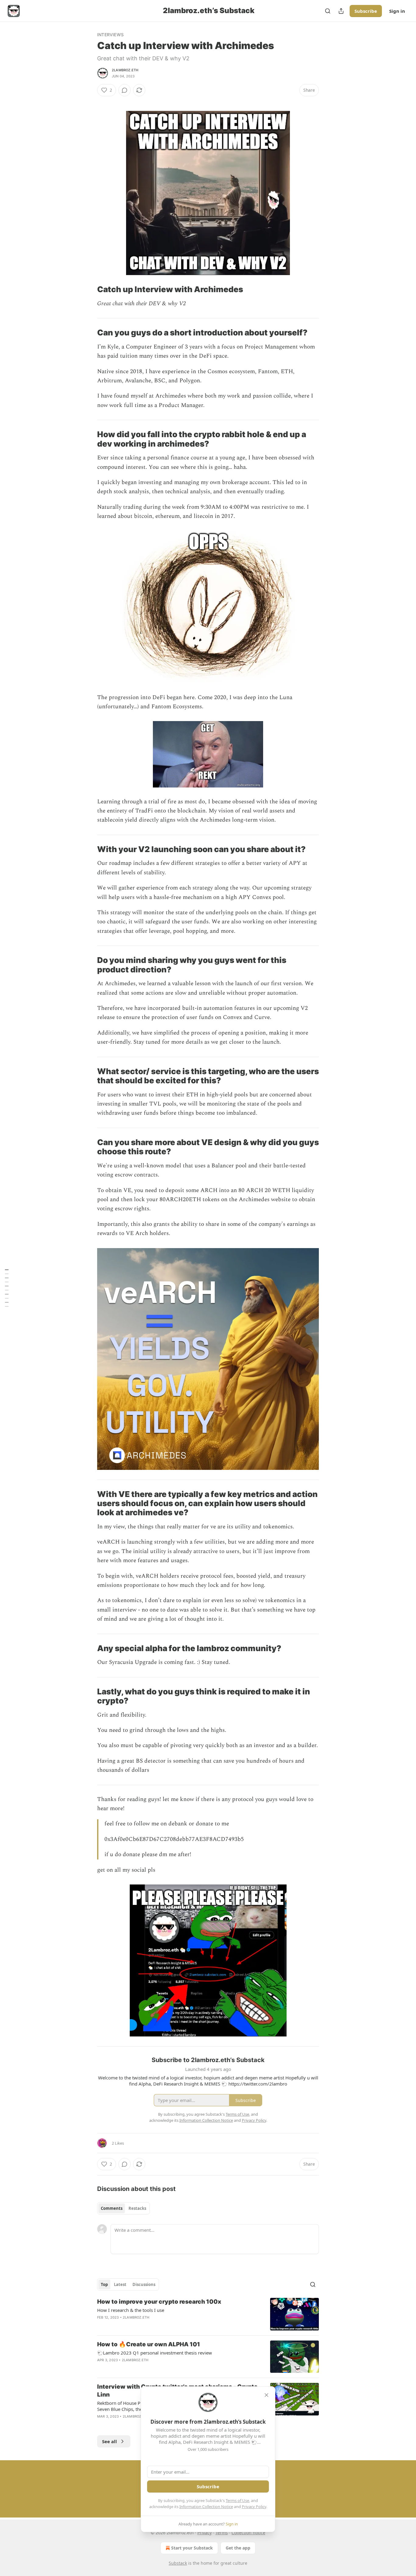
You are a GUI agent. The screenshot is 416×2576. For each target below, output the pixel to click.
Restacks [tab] (137, 2208)
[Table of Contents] (7, 1288)
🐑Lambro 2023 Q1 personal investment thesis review (155, 2353)
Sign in (397, 11)
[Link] (89, 289)
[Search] (328, 11)
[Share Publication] (341, 11)
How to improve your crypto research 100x (159, 2302)
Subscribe (366, 11)
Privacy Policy (254, 2507)
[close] (266, 2395)
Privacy (204, 2533)
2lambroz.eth (125, 70)
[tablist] (123, 2208)
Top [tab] (104, 2284)
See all (109, 2441)
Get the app (238, 2548)
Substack (178, 2563)
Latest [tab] (120, 2284)
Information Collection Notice (206, 2507)
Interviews (110, 35)
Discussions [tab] (144, 2284)
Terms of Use (237, 2500)
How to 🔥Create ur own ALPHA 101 (149, 2344)
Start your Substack (192, 2548)
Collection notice (248, 2533)
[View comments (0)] (125, 90)
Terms (222, 2533)
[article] (208, 2314)
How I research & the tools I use (131, 2310)
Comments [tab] (112, 2208)
